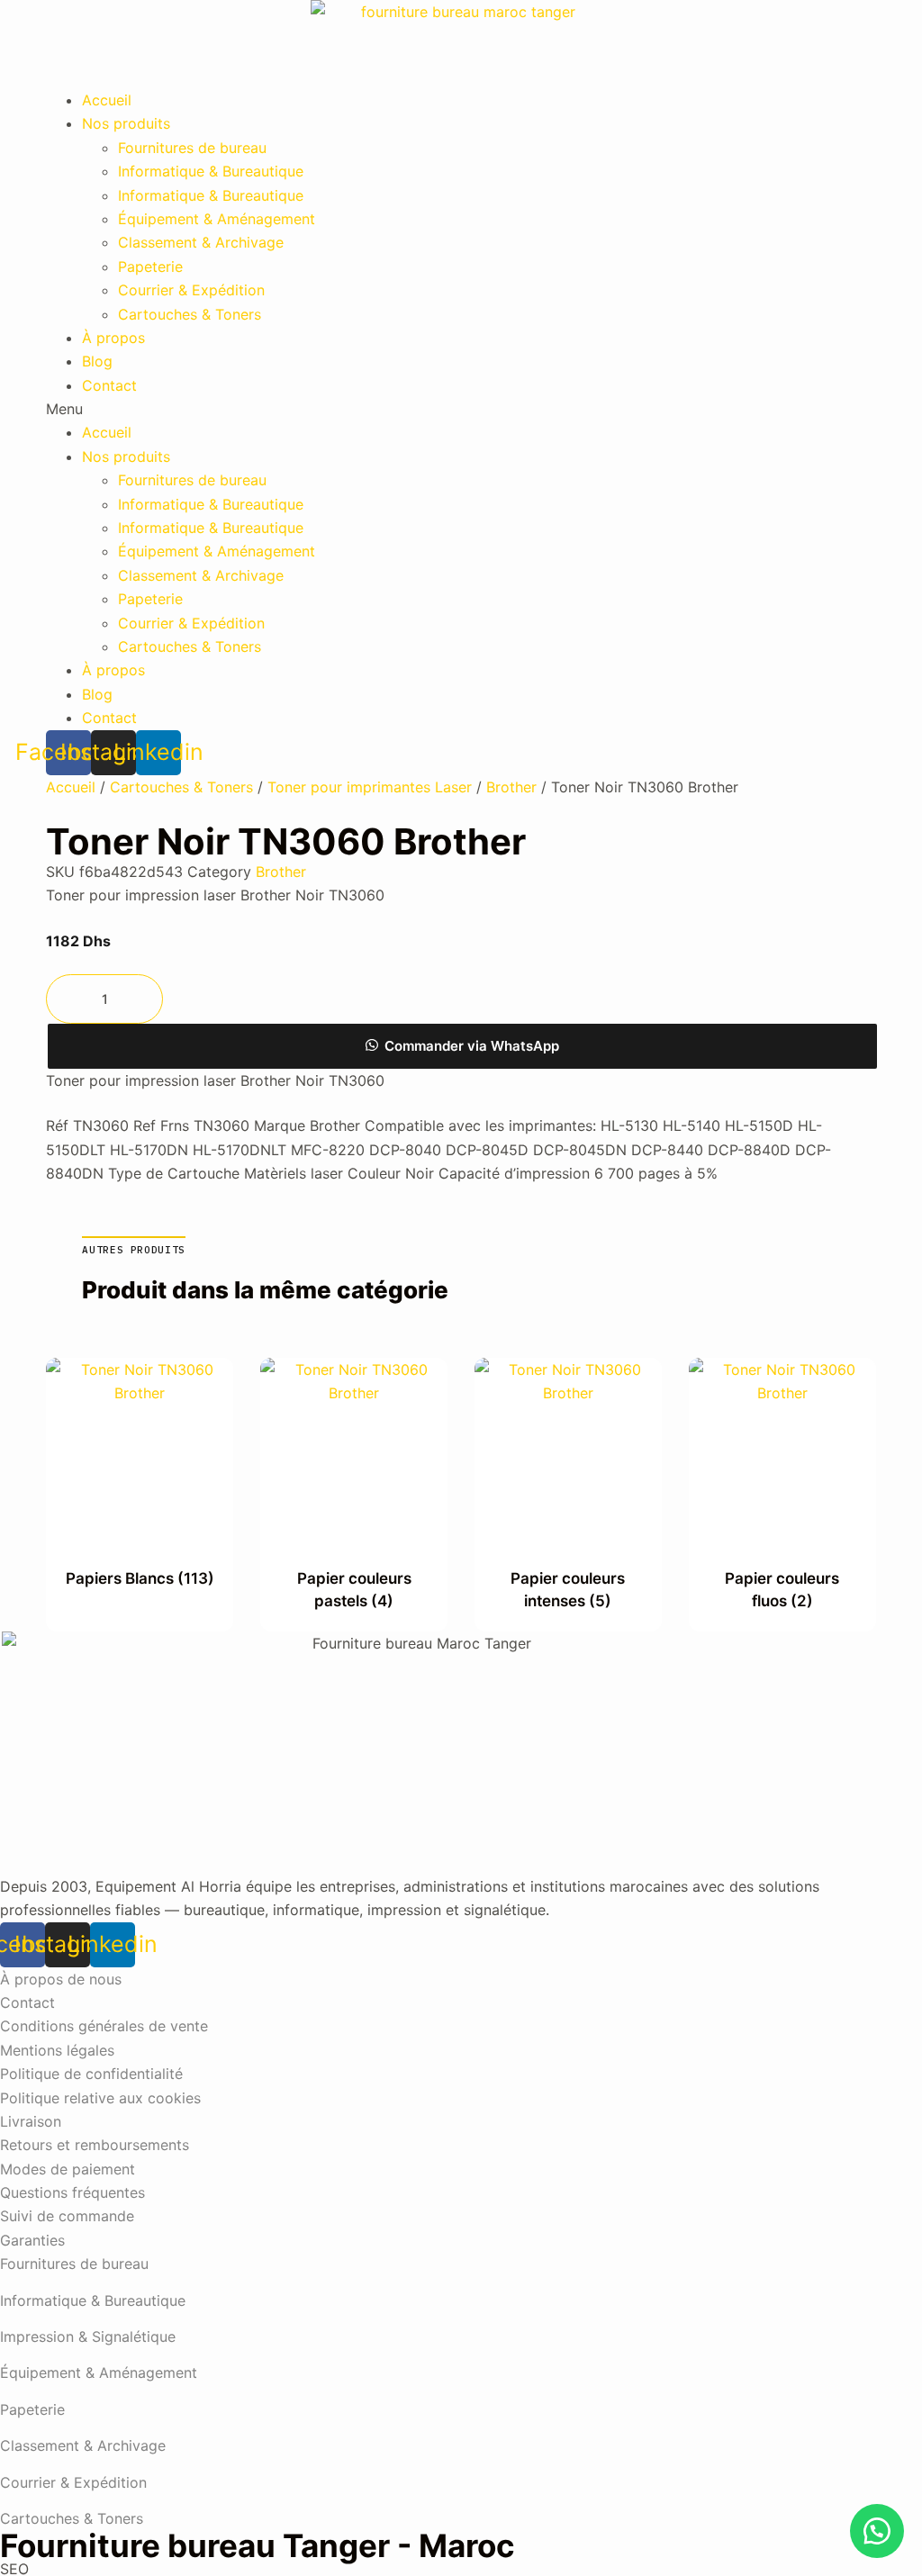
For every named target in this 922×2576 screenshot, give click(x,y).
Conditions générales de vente (104, 2026)
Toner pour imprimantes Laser (370, 787)
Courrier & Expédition (191, 290)
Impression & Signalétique (88, 2336)
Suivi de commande (67, 2216)
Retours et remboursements (95, 2145)
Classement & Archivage (201, 242)
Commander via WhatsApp (472, 1046)
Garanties (32, 2240)
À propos (113, 338)
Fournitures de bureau (192, 148)
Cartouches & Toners (190, 314)
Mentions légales (57, 2050)
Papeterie (150, 267)
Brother (511, 787)
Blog (97, 361)
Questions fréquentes (72, 2192)
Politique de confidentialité (91, 2074)
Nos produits (126, 123)
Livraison (31, 2121)
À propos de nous (61, 1979)
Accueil (107, 100)
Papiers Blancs (140, 1578)
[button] (461, 409)
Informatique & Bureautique (211, 171)
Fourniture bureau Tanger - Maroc (258, 2545)
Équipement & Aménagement (217, 219)
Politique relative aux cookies (100, 2098)
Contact (109, 385)
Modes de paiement (68, 2169)
